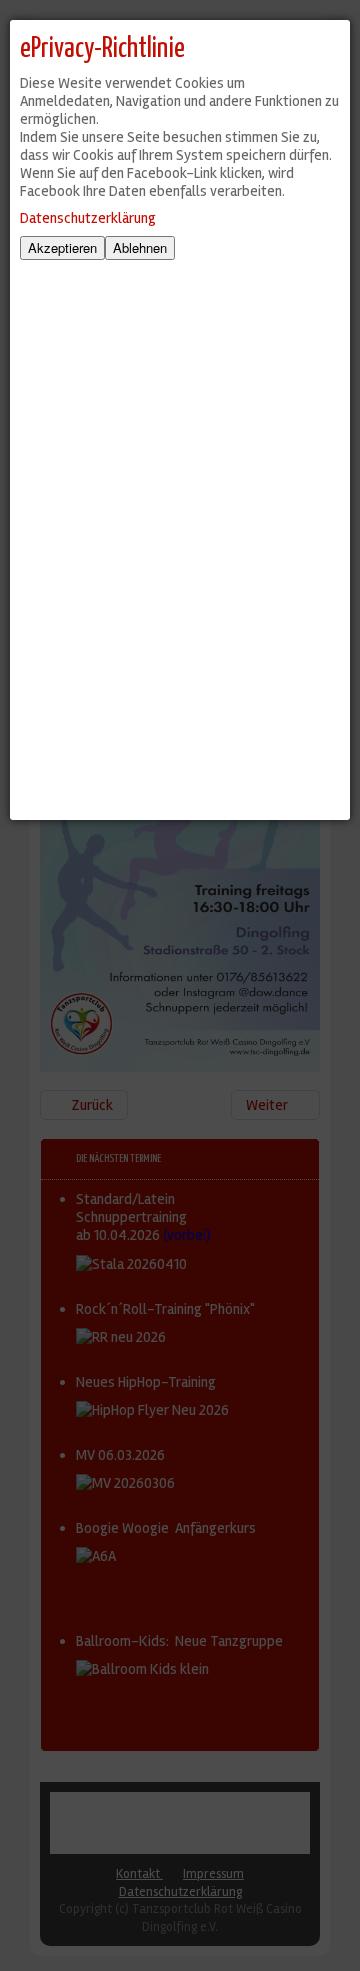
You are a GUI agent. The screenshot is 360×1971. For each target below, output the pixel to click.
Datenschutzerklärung (88, 218)
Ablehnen (140, 247)
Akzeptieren (62, 247)
